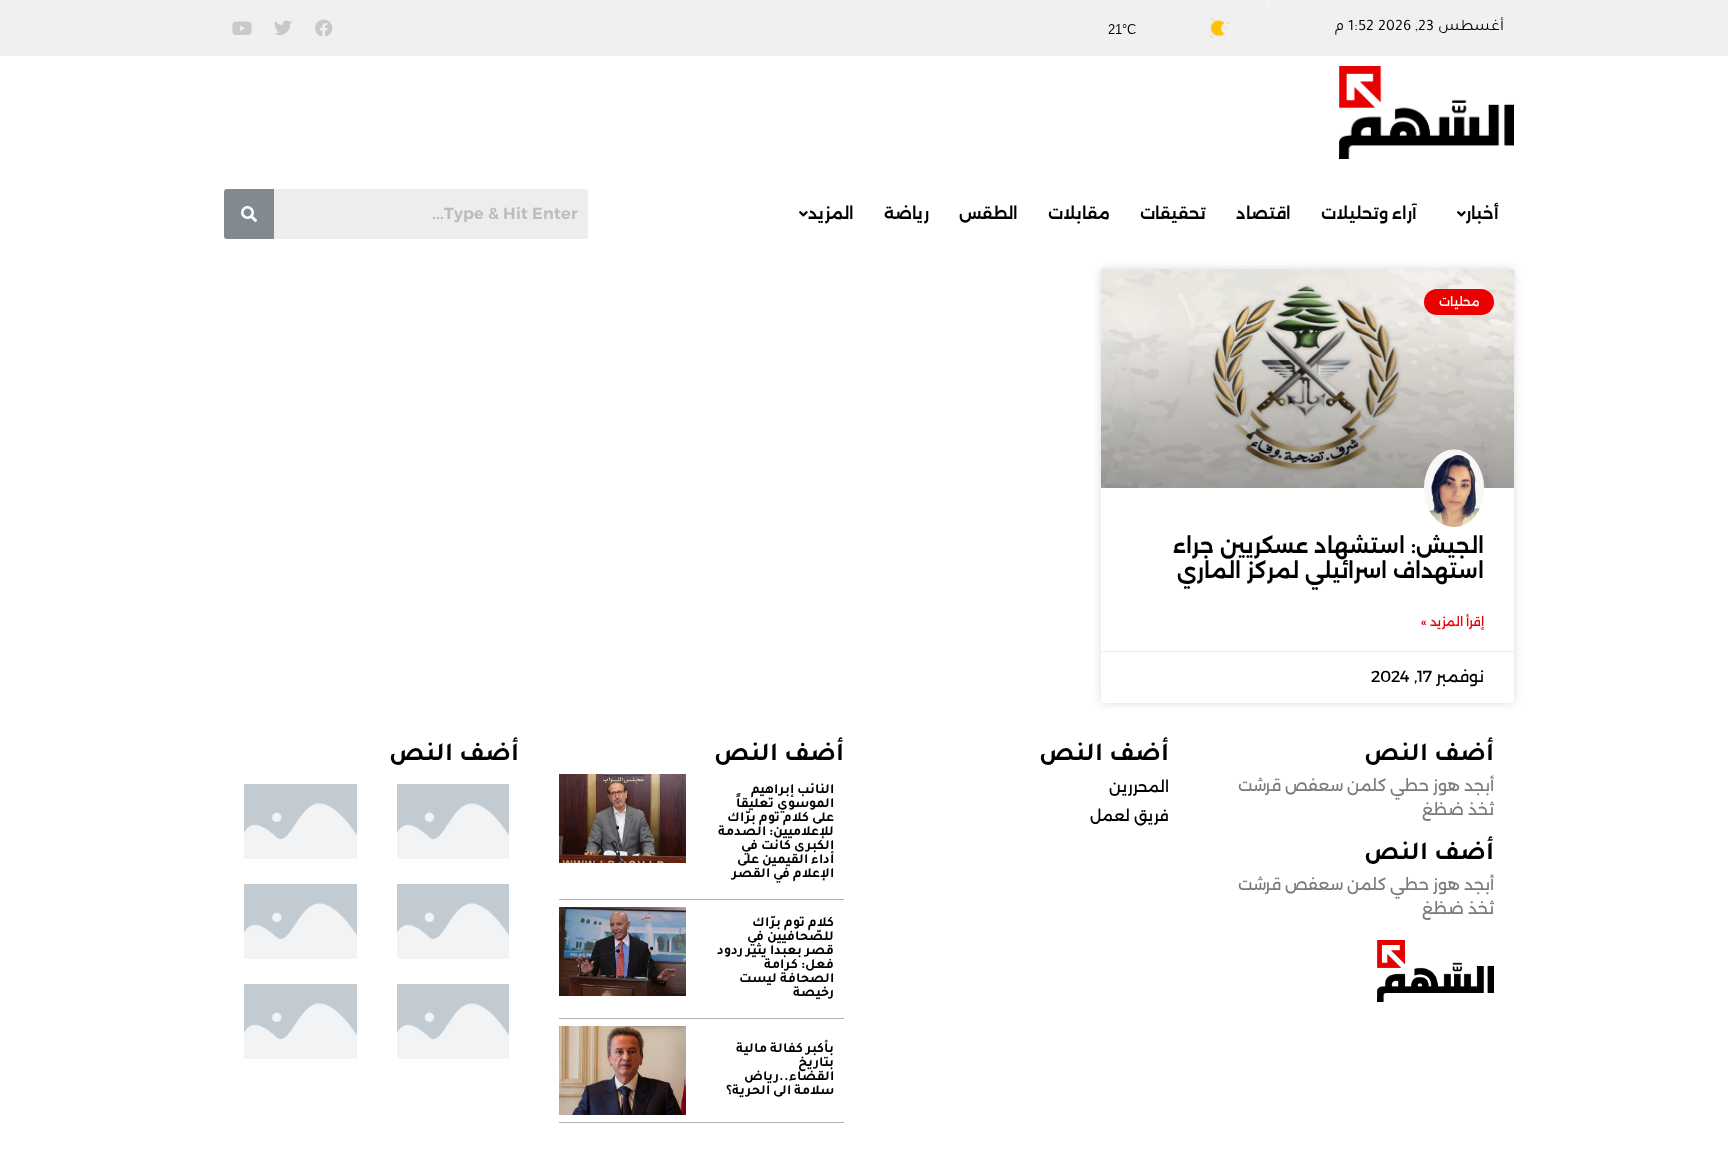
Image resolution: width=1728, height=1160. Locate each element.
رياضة (906, 213)
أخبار (1482, 213)
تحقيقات (1173, 213)
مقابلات (1079, 213)
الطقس (988, 213)
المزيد (831, 213)
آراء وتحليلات (1369, 213)
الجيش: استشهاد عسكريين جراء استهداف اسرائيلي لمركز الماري (1328, 558)
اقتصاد (1263, 213)
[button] (1473, 214)
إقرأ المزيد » (1452, 621)
